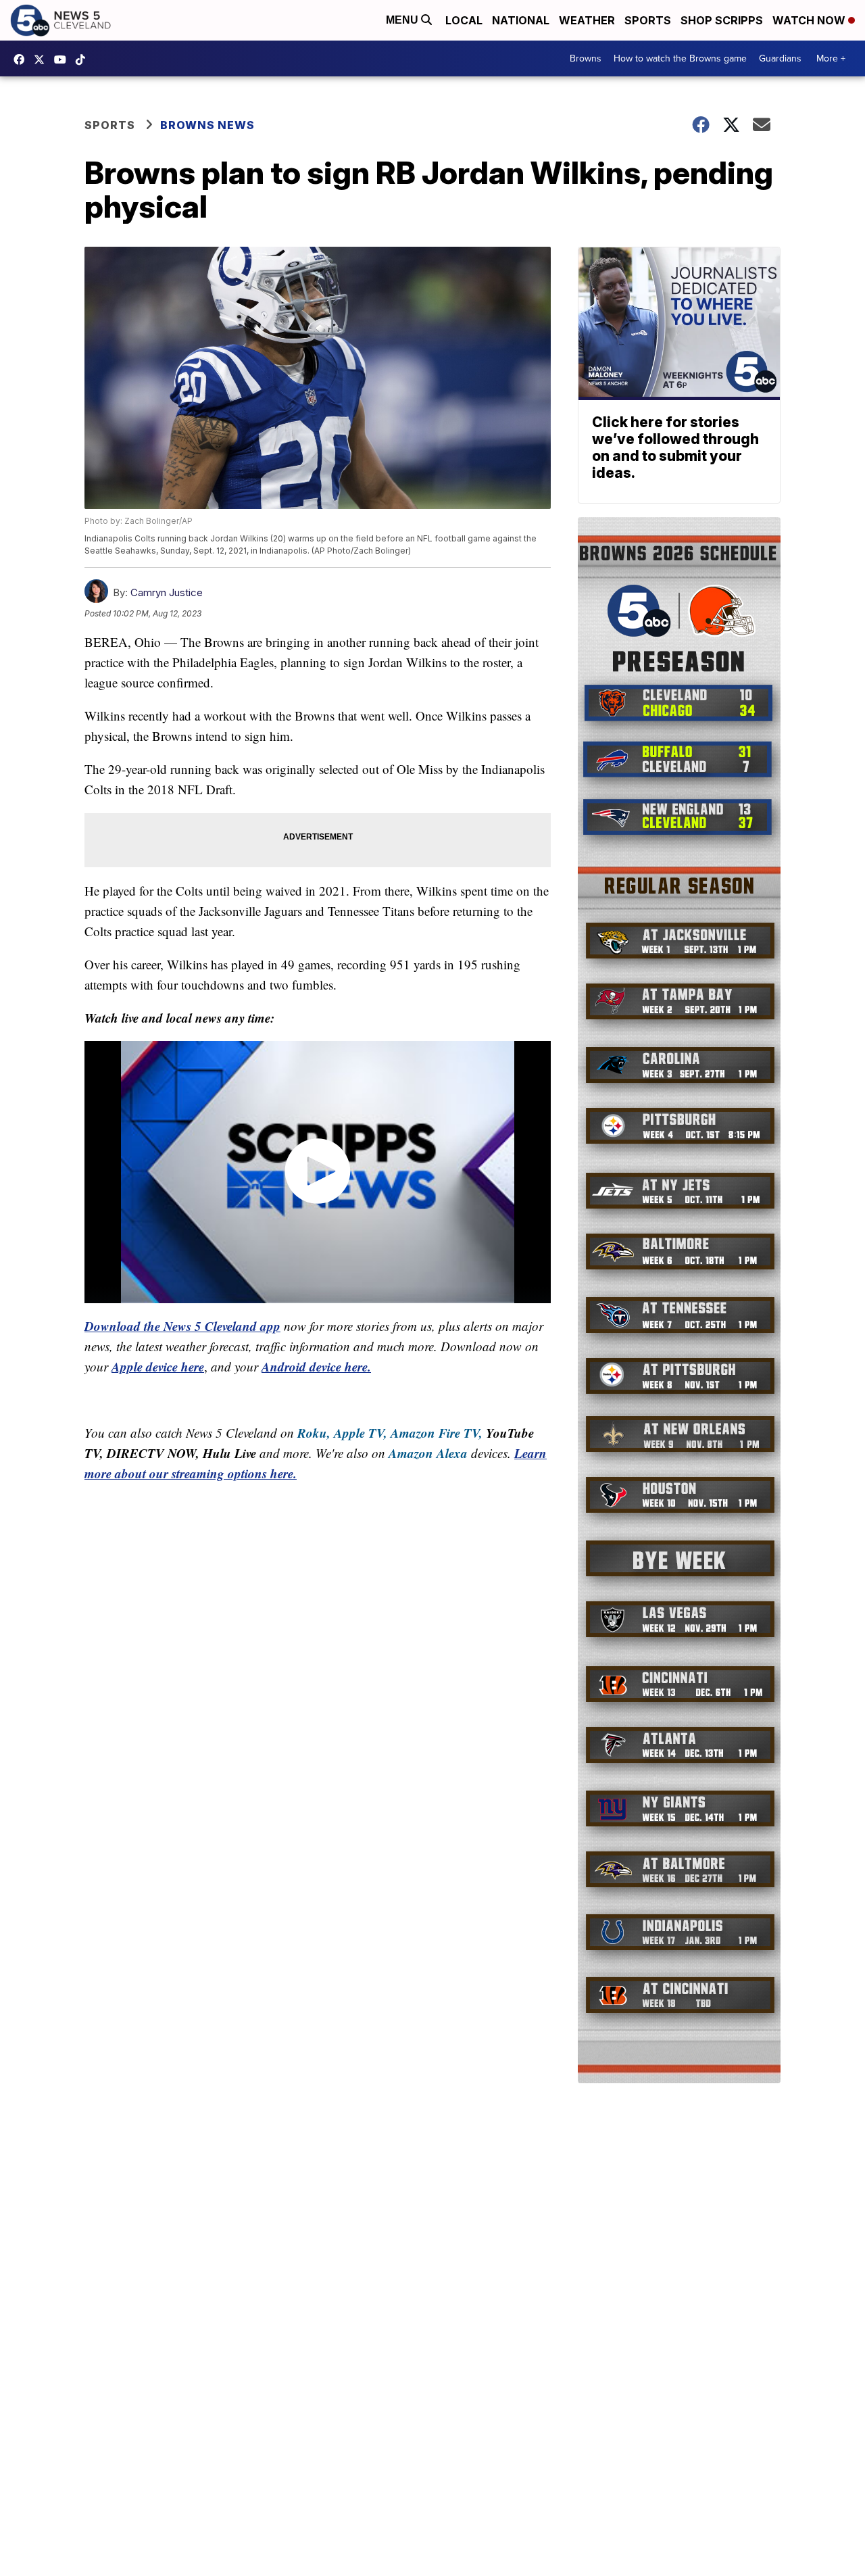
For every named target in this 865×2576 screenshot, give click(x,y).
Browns (586, 58)
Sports (648, 20)
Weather (587, 20)
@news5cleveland (84, 59)
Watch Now (810, 20)
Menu (403, 20)
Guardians (780, 58)
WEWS (43, 59)
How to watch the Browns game (680, 58)
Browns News (207, 125)
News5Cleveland (22, 59)
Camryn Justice (167, 592)
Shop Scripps (722, 20)
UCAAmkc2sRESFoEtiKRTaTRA (64, 59)
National (521, 20)
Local (464, 20)
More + (831, 58)
